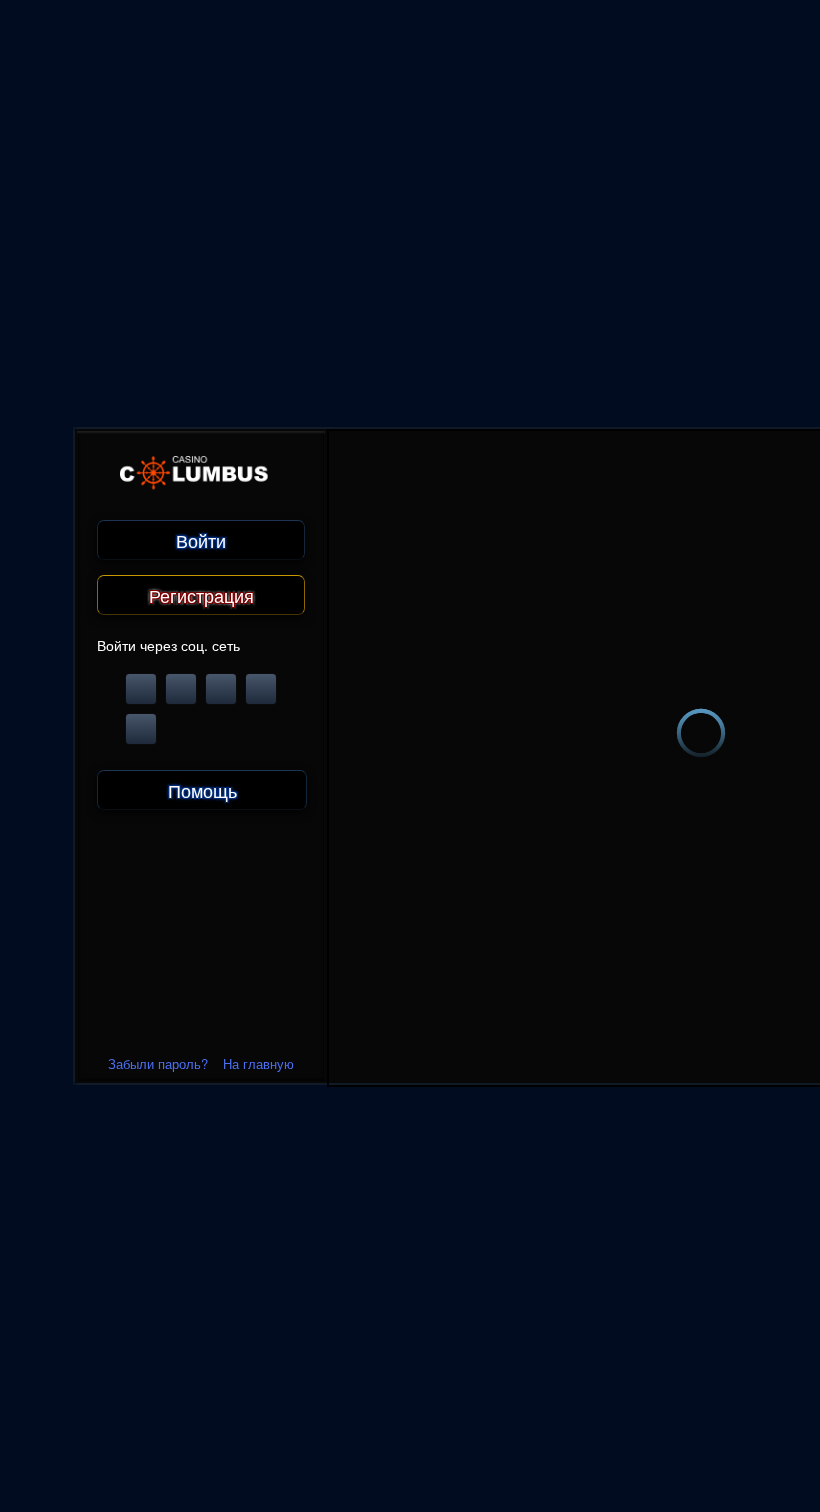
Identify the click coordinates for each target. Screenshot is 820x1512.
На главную (258, 1063)
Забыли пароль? (158, 1063)
